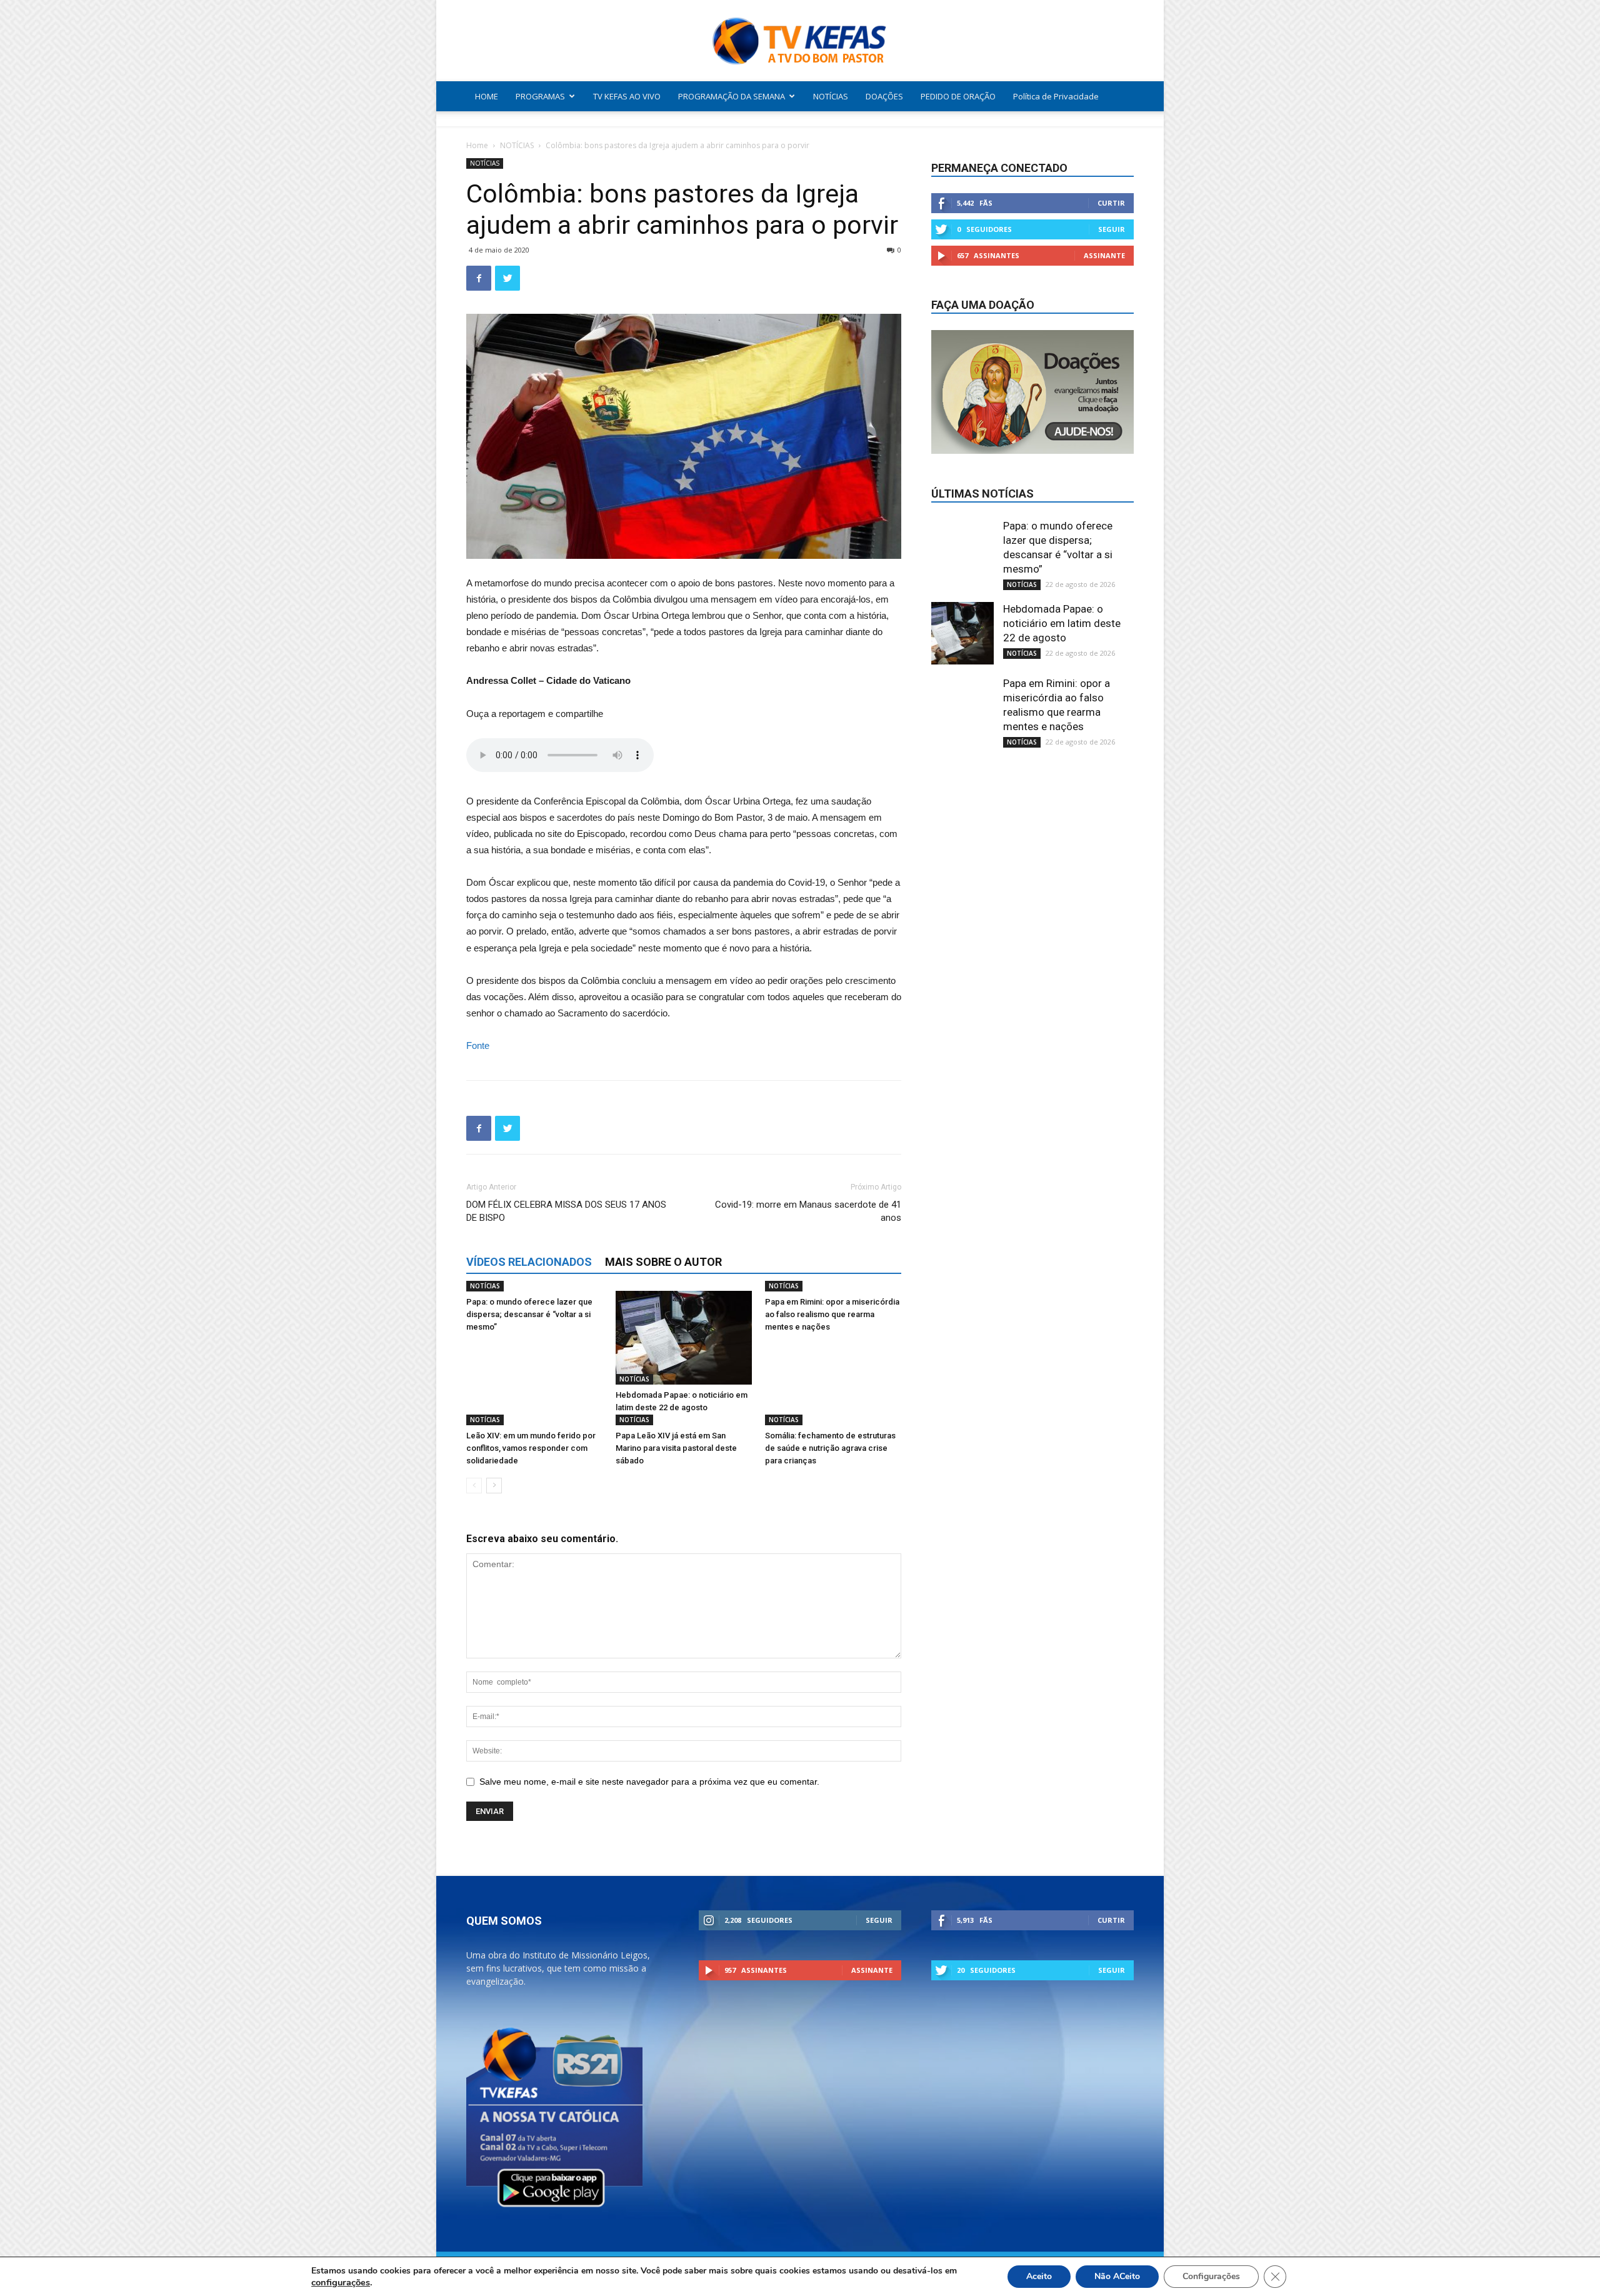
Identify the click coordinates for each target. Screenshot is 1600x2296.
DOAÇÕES (884, 96)
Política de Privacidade (1056, 96)
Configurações (1211, 2276)
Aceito (1039, 2276)
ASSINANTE (1104, 255)
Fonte (478, 1045)
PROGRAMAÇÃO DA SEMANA (732, 96)
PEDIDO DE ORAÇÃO (958, 96)
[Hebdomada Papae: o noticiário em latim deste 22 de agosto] (684, 1338)
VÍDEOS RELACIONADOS (529, 1262)
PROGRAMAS (540, 96)
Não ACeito (1117, 2276)
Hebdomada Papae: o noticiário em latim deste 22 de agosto (1062, 623)
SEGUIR (1112, 229)
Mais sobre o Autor (663, 1262)
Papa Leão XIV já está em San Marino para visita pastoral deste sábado (676, 1448)
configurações (341, 2282)
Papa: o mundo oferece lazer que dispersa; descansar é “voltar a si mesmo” (529, 1314)
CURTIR (1111, 203)
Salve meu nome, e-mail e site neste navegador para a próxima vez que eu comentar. (649, 1782)
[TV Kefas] (800, 42)
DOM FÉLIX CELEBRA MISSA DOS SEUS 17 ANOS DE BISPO (566, 1211)
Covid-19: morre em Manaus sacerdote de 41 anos (808, 1211)
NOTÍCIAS (831, 96)
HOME (487, 96)
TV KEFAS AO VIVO (627, 96)
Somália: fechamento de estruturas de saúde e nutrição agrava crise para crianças (830, 1448)
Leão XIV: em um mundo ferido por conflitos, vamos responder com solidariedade (531, 1448)
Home (477, 145)
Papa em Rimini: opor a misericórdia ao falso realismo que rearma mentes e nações (832, 1314)
